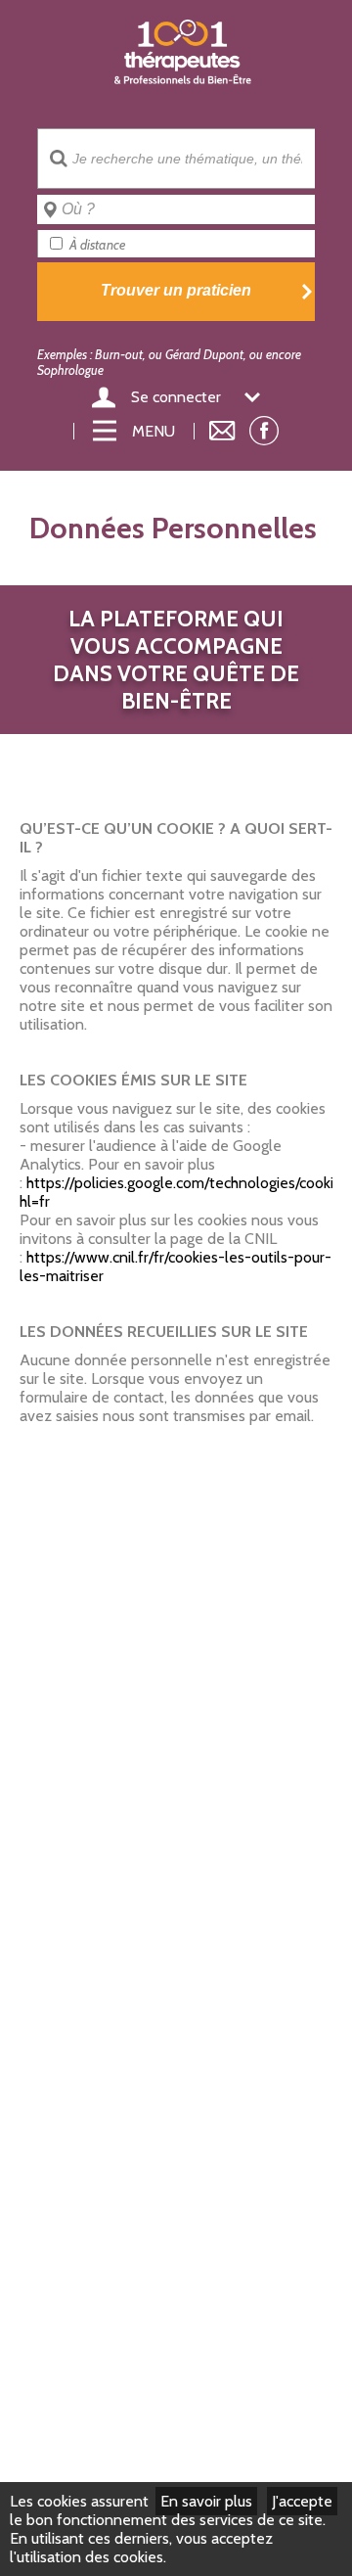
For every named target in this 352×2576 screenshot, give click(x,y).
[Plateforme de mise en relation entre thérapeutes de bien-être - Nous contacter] (222, 431)
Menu (154, 431)
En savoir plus (206, 2501)
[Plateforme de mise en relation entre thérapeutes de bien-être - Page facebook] (264, 436)
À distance (97, 245)
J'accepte (302, 2501)
